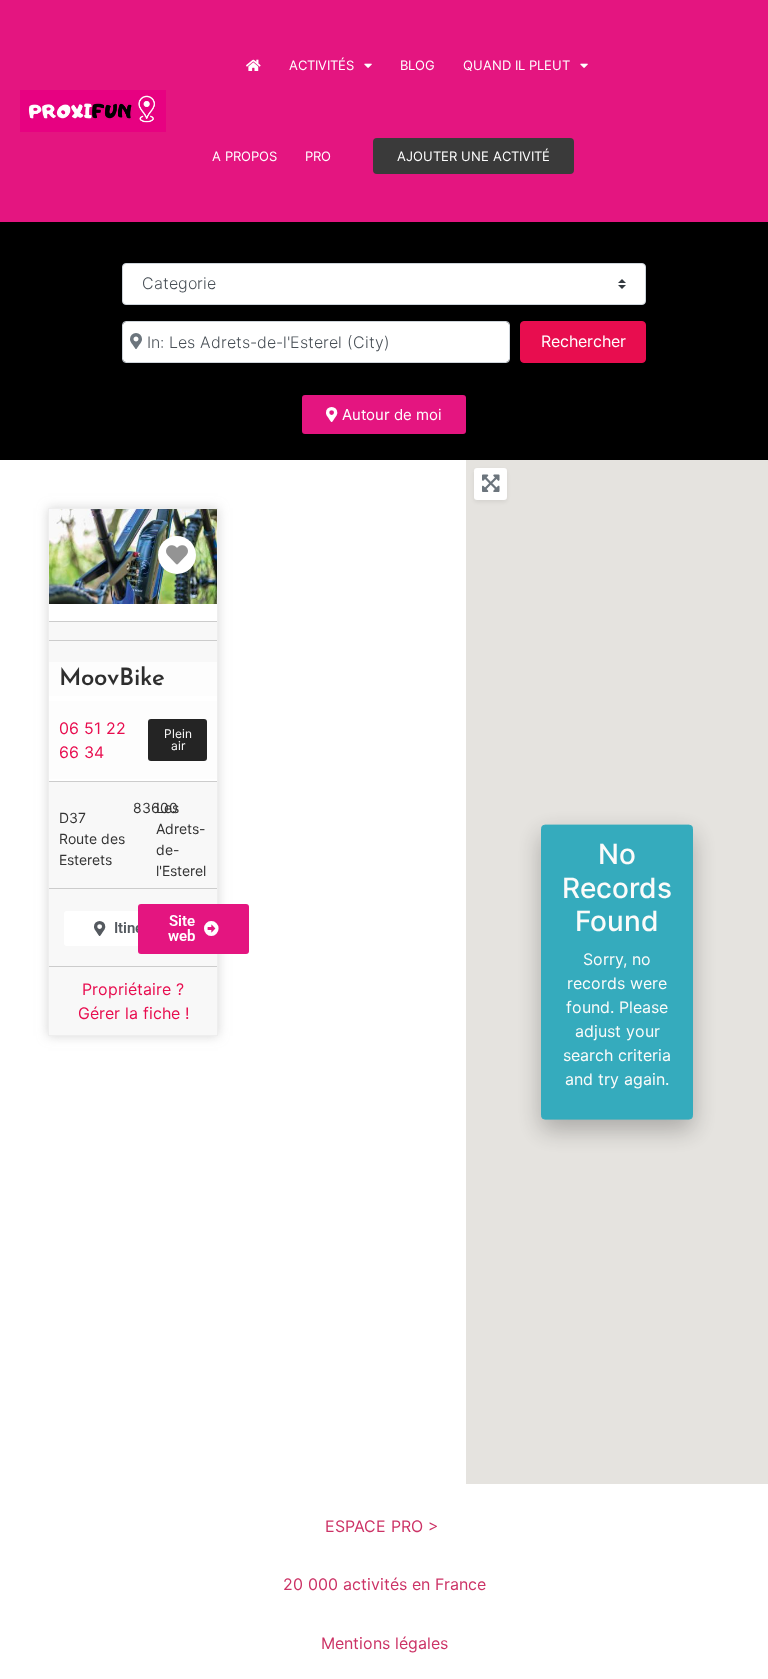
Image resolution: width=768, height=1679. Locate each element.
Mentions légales (384, 1643)
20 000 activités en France (384, 1584)
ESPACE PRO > (384, 1526)
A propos (244, 156)
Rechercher (593, 340)
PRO (318, 156)
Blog (417, 65)
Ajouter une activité (473, 156)
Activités (321, 65)
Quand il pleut (516, 65)
